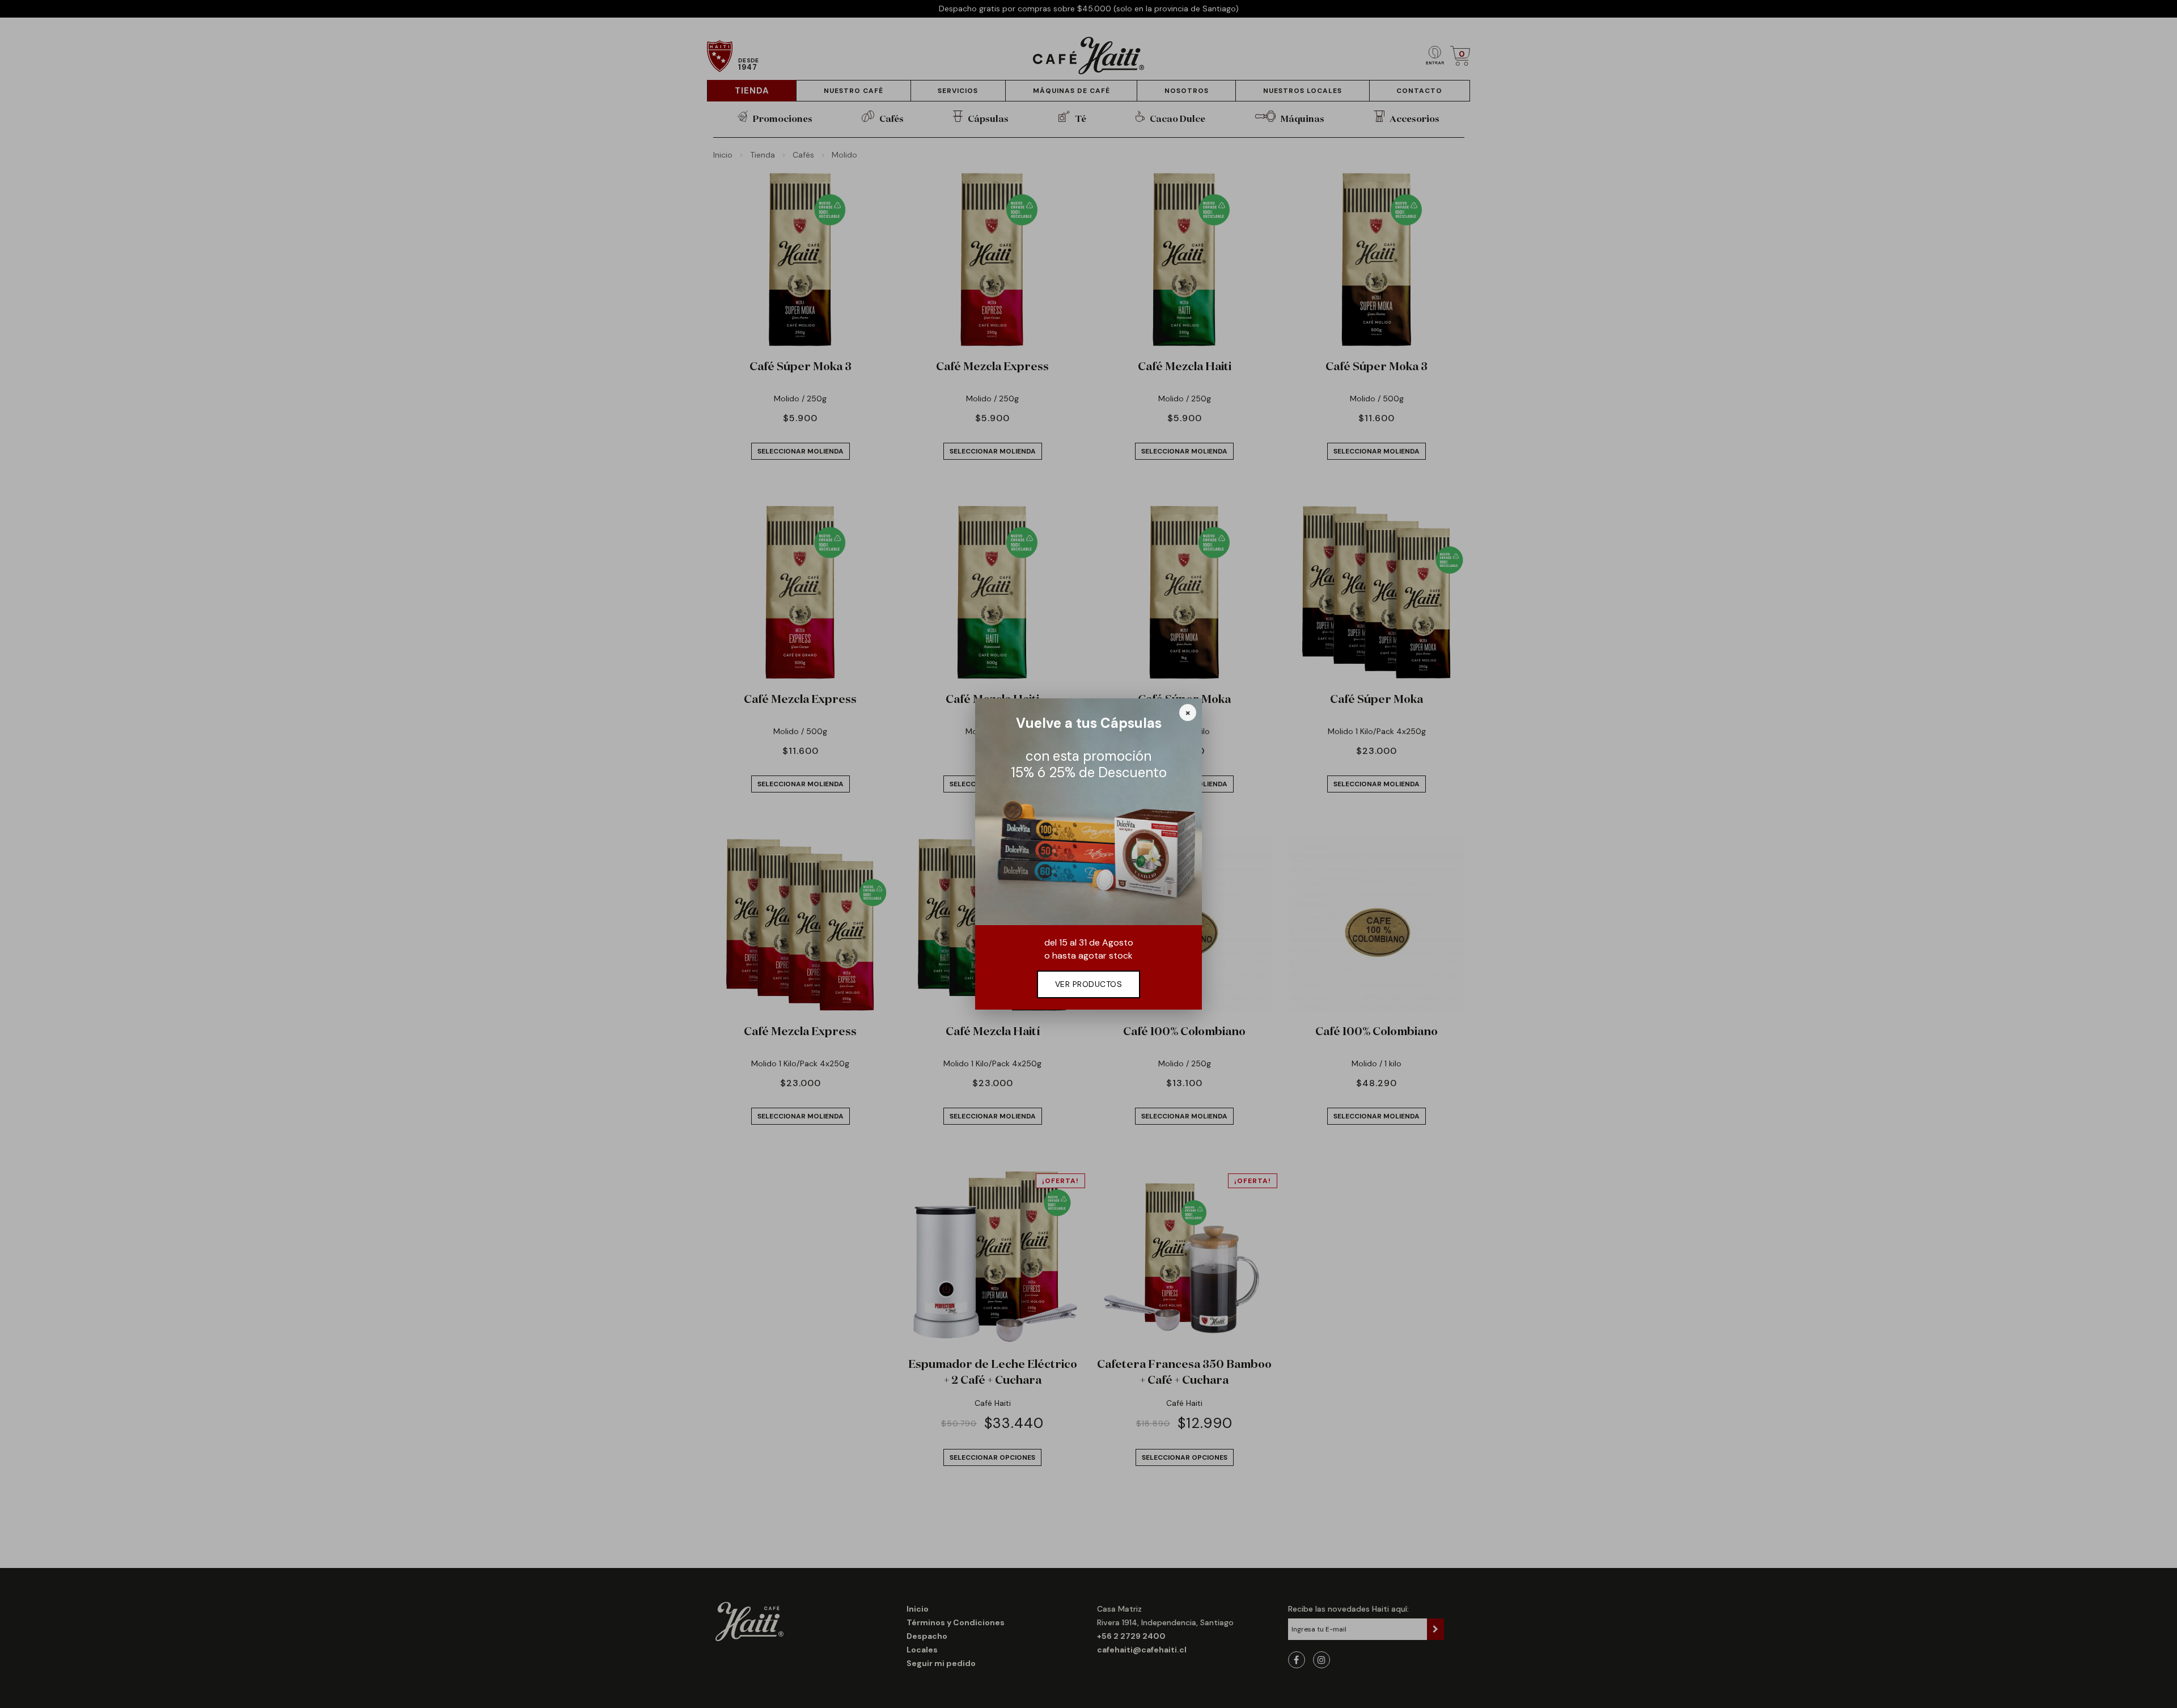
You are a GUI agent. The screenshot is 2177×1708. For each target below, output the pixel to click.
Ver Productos (1089, 984)
